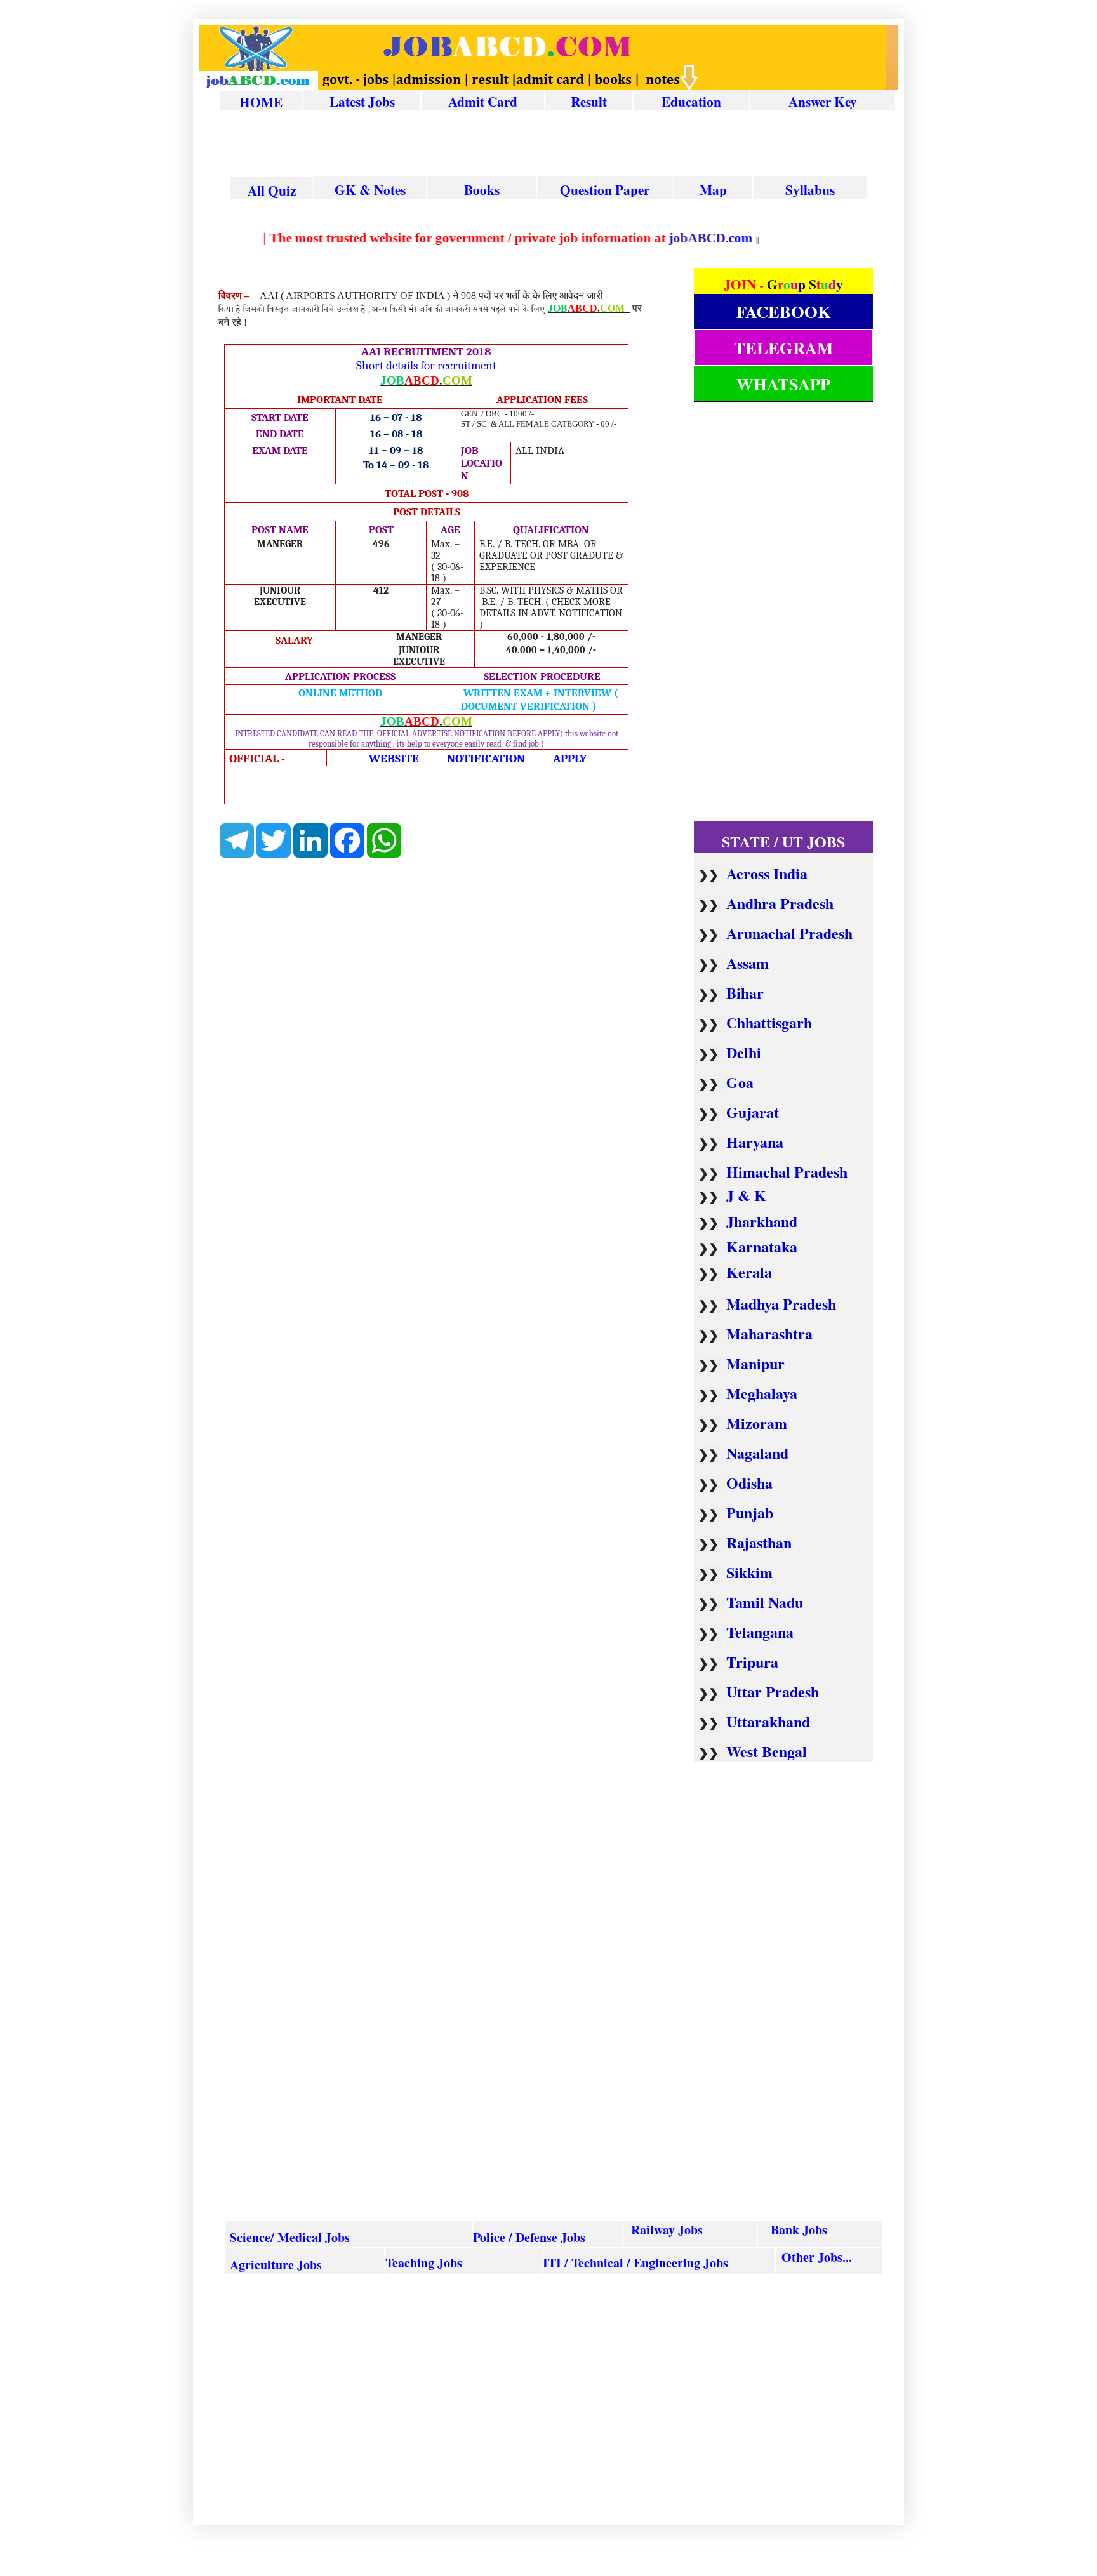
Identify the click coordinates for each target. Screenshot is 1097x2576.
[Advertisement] (557, 145)
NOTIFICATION (486, 759)
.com (706, 238)
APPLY (570, 759)
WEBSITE (394, 759)
